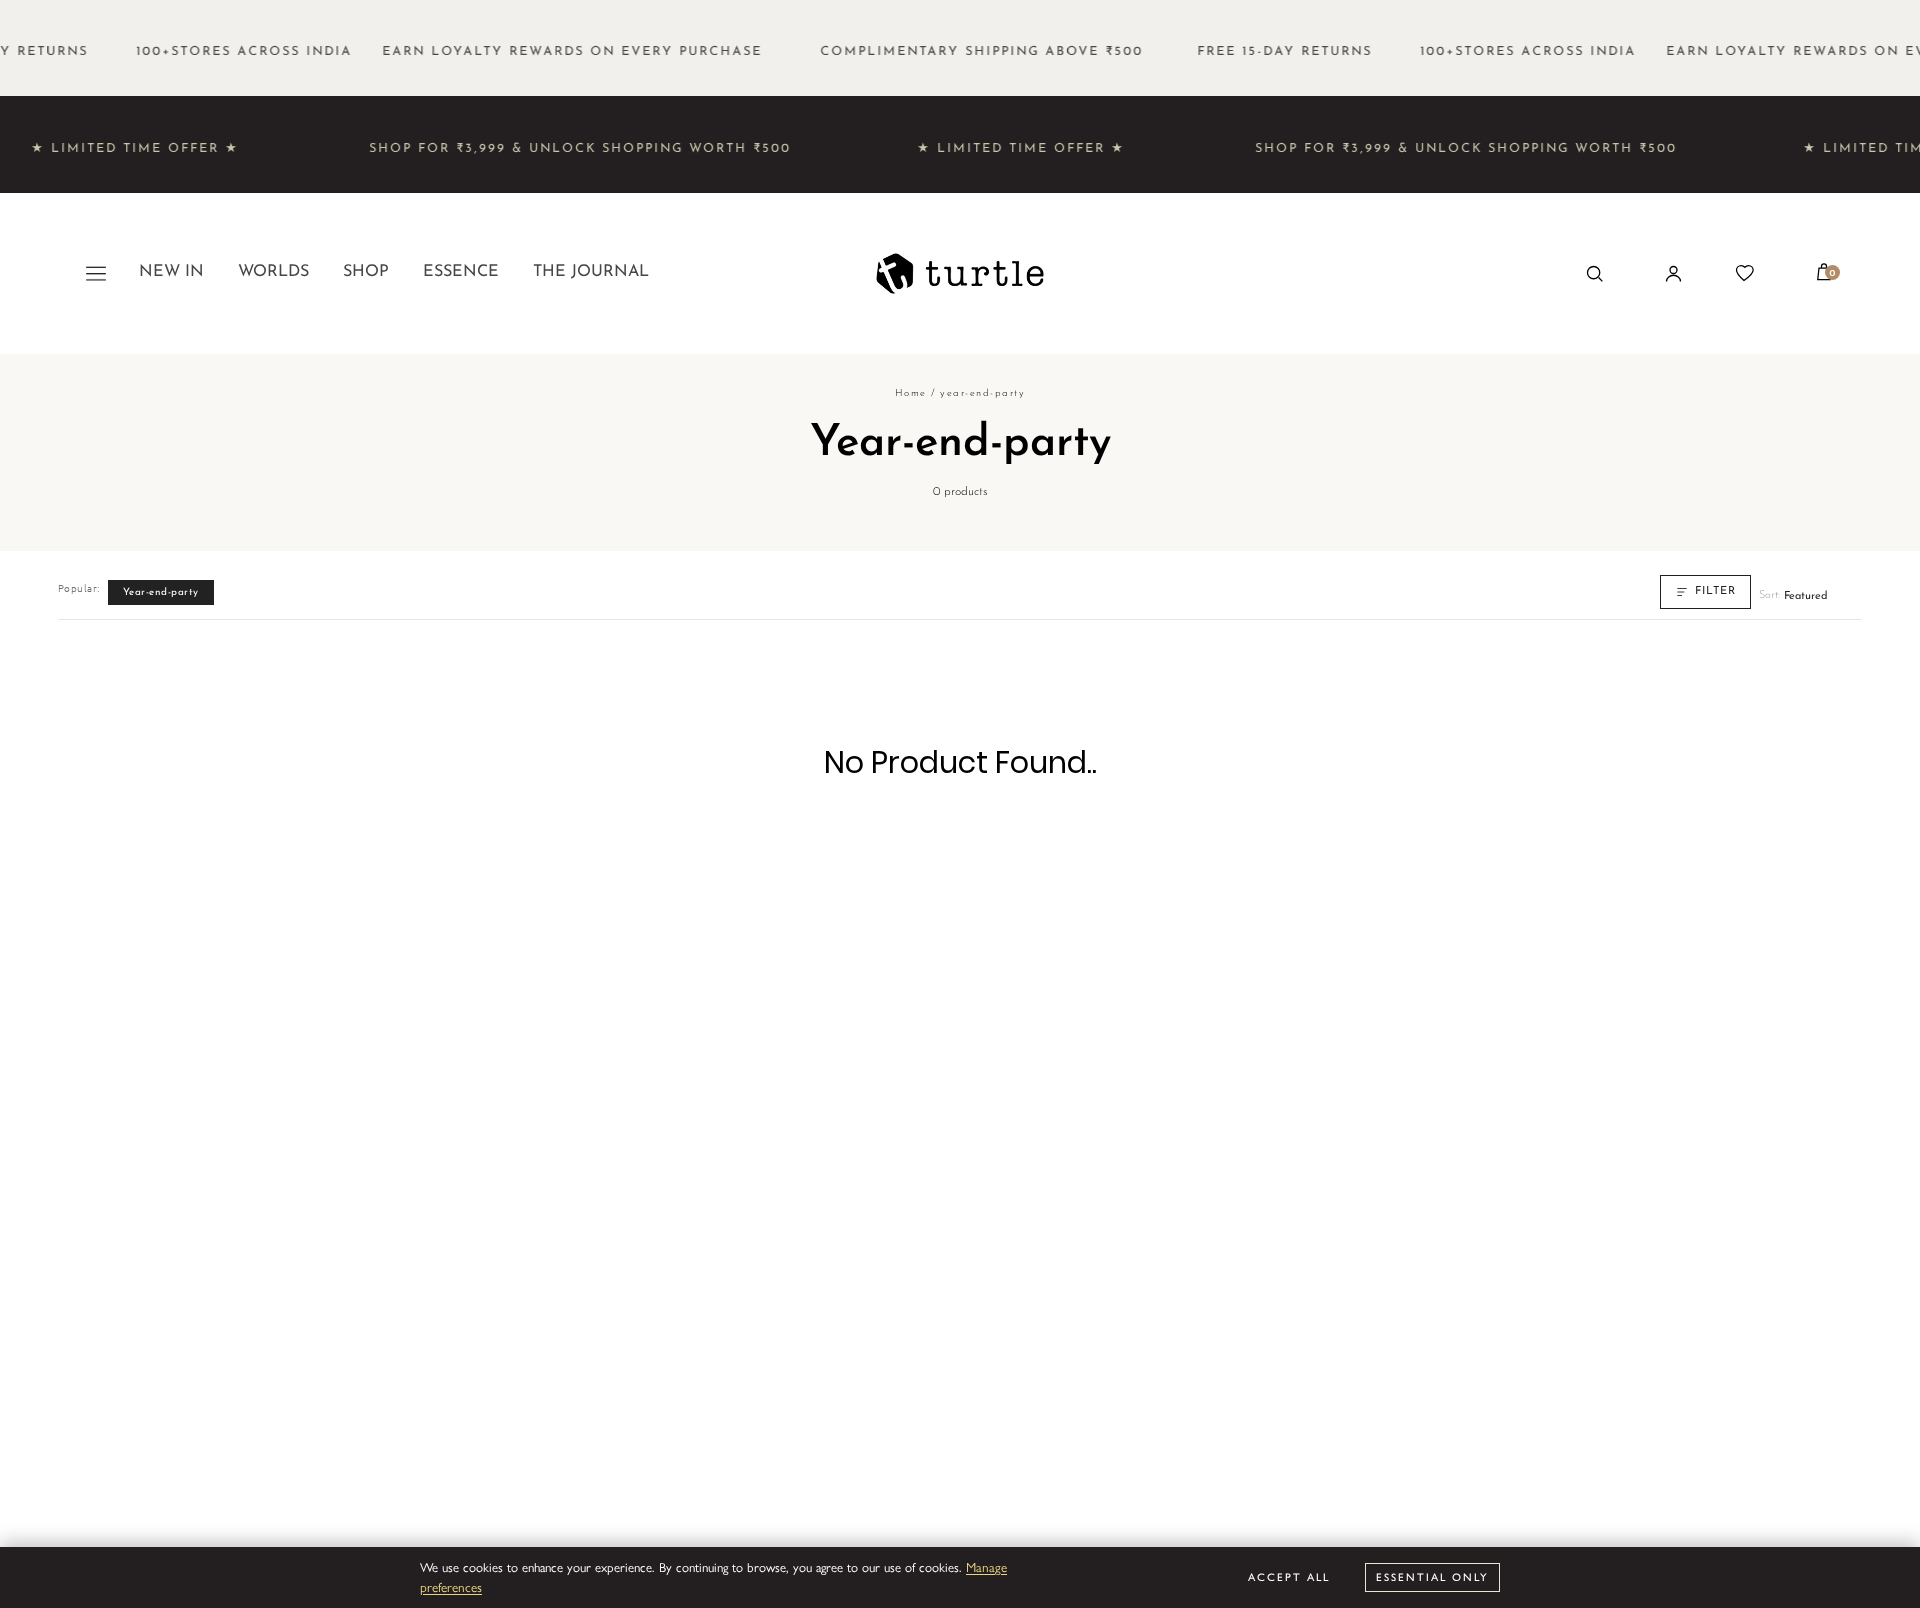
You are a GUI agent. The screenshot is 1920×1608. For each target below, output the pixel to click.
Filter (1715, 591)
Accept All (1289, 1576)
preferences (451, 1586)
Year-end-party (161, 592)
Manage (986, 1566)
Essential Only (1432, 1576)
